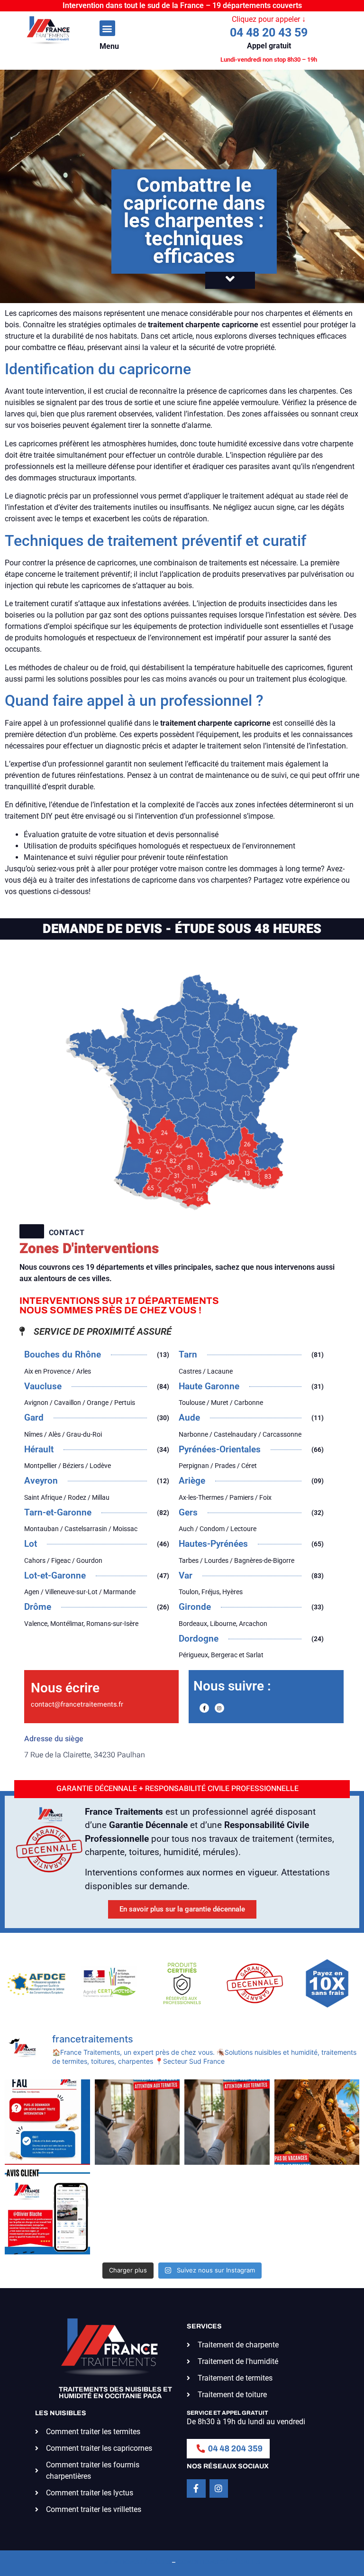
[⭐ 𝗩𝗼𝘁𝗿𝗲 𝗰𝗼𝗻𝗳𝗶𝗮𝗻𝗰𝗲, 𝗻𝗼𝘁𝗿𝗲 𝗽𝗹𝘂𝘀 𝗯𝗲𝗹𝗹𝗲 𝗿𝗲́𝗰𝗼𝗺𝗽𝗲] (47, 2212)
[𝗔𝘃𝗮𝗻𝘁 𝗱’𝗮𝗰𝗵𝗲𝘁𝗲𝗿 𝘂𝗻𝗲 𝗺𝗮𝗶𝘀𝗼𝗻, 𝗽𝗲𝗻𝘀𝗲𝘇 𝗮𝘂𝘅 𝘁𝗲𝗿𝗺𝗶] (137, 2122)
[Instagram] (219, 1708)
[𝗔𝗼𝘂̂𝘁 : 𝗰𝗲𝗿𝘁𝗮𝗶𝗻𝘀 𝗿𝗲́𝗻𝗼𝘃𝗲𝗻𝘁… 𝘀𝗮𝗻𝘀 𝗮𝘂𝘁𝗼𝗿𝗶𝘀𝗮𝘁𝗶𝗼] (317, 2122)
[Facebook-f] (204, 1708)
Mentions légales (137, 2562)
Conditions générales (218, 2562)
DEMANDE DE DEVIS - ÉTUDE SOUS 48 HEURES (182, 929)
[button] (107, 28)
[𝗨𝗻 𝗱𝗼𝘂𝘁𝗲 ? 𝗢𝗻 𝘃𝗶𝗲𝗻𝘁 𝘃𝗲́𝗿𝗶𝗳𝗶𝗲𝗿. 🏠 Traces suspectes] (47, 2122)
